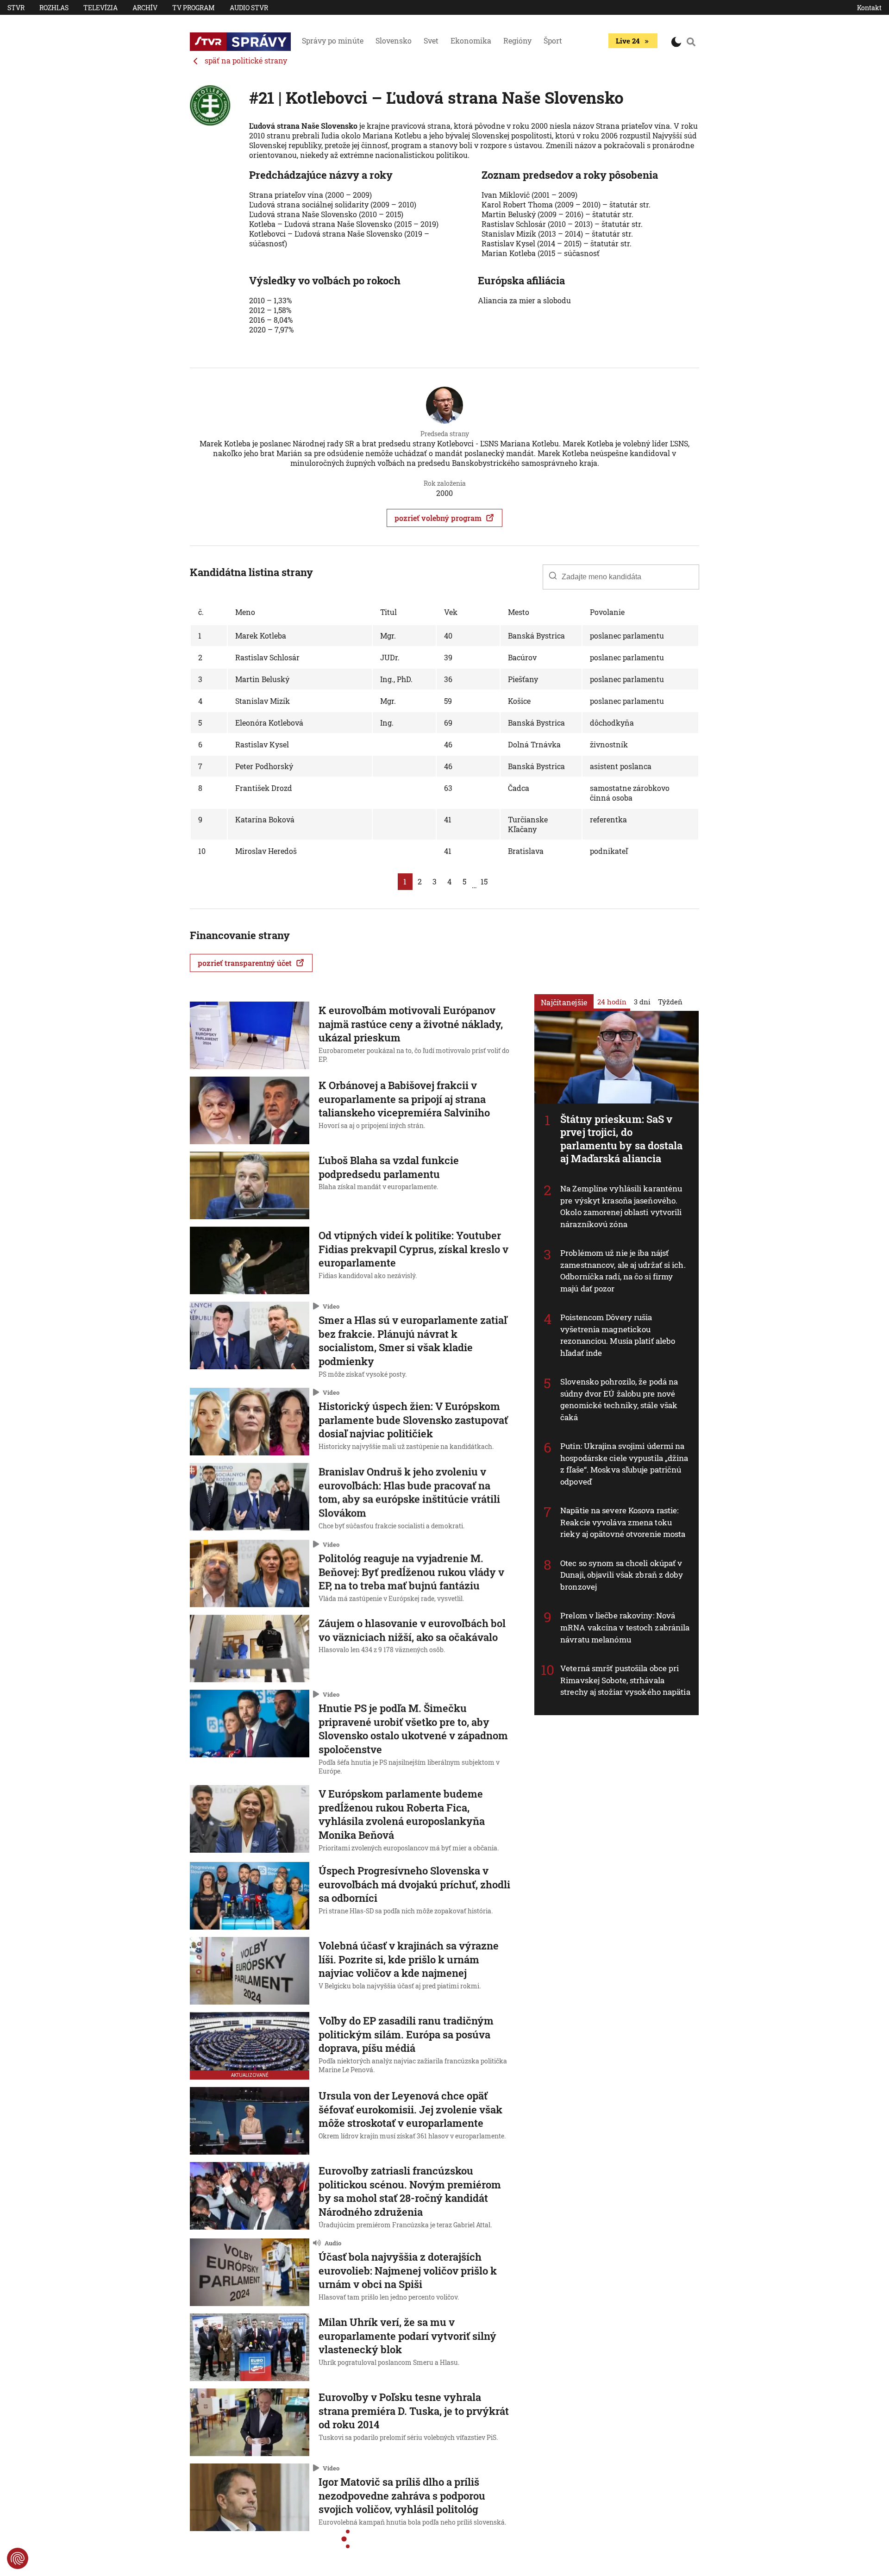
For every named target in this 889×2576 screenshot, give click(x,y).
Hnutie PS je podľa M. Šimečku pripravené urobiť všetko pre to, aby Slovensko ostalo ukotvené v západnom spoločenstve (413, 1729)
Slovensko (394, 41)
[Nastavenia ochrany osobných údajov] (18, 2558)
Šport (553, 41)
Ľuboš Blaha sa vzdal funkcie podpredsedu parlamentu (389, 1167)
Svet (431, 41)
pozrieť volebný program (438, 518)
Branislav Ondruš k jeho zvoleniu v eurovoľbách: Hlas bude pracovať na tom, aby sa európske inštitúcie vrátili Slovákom (409, 1492)
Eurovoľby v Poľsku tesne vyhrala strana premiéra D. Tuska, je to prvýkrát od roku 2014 (414, 2411)
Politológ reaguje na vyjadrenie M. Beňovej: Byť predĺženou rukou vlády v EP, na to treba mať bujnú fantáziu (411, 1572)
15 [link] (484, 881)
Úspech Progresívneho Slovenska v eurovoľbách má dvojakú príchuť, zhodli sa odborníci (414, 1884)
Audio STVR (249, 8)
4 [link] (449, 881)
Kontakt (869, 8)
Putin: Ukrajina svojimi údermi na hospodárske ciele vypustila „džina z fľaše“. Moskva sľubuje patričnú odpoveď (624, 1464)
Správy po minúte (333, 41)
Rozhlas (54, 8)
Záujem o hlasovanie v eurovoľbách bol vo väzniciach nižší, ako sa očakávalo (412, 1630)
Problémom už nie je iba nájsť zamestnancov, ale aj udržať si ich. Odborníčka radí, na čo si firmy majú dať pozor (623, 1271)
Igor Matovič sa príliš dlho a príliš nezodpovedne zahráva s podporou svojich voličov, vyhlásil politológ (402, 2495)
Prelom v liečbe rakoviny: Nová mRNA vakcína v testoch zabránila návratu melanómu (625, 1627)
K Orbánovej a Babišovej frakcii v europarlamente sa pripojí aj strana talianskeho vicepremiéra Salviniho (404, 1099)
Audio (333, 2243)
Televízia (100, 8)
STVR (16, 8)
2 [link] (420, 881)
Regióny (517, 41)
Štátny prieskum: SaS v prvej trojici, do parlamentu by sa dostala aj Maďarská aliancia (621, 1138)
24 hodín (612, 1001)
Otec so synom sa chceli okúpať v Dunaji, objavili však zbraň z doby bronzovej (622, 1574)
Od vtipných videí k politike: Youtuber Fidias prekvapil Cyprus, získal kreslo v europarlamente (413, 1249)
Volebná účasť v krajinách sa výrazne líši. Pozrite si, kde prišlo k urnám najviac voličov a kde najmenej (409, 1959)
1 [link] (405, 881)
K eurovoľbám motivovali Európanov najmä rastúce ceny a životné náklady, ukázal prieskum (411, 1024)
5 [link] (464, 881)
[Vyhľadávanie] (691, 42)
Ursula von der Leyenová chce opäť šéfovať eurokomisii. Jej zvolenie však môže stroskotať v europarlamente (410, 2109)
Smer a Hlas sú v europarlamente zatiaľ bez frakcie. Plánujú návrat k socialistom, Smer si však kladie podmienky (413, 1341)
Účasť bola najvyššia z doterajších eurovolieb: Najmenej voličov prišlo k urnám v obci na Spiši (408, 2270)
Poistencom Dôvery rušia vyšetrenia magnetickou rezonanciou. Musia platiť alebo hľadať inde (618, 1335)
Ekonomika (471, 41)
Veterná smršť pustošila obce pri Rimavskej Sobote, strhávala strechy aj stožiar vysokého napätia (625, 1680)
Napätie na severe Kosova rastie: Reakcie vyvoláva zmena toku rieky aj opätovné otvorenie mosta (623, 1522)
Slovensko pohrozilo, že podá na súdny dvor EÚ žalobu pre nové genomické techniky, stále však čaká (619, 1399)
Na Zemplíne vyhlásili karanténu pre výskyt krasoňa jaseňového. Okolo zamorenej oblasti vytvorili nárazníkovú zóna (621, 1206)
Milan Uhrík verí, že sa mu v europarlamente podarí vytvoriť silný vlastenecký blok (407, 2336)
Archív (145, 8)
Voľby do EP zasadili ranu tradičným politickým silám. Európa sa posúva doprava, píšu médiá (406, 2034)
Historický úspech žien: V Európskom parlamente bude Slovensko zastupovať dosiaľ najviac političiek (413, 1420)
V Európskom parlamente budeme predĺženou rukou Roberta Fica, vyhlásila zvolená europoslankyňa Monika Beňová (402, 1814)
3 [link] (435, 881)
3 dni (642, 1001)
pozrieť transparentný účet (245, 963)
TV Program (194, 8)
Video (331, 1306)
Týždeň (670, 1001)
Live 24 (628, 41)
